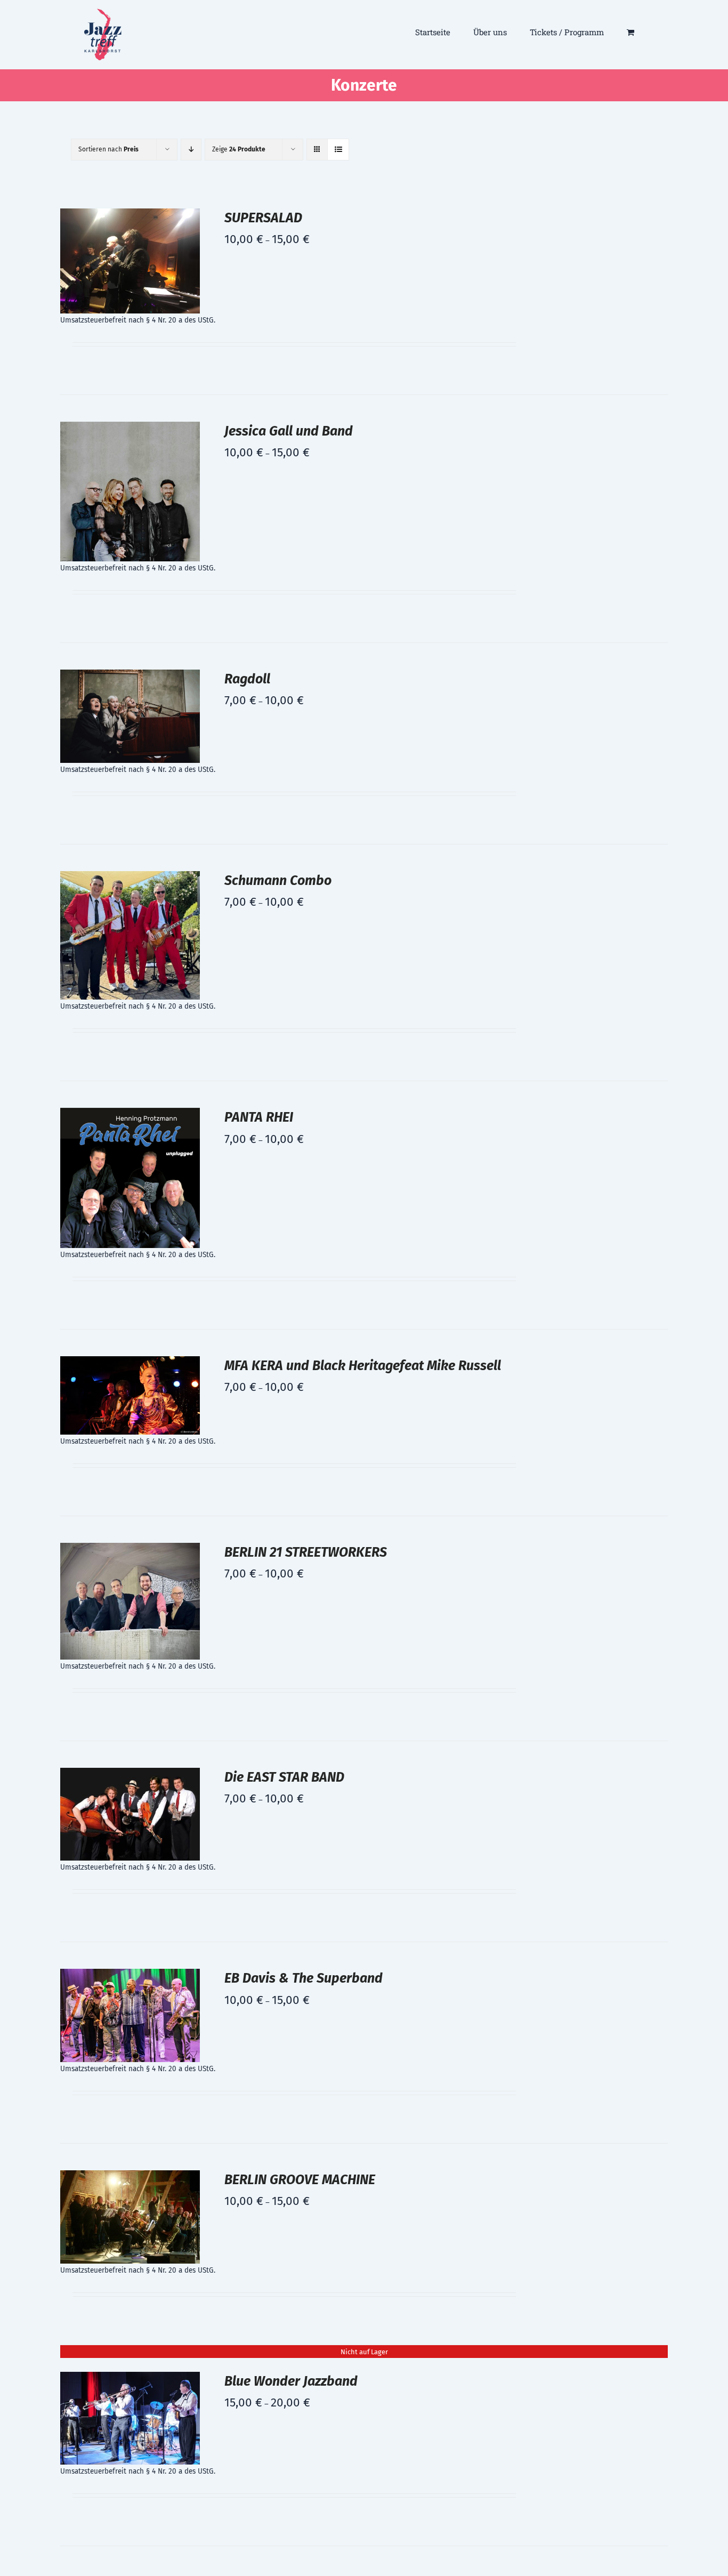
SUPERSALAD (263, 218)
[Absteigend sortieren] (191, 150)
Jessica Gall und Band (289, 431)
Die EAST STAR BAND (284, 1777)
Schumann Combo (278, 881)
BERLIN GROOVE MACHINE (300, 2180)
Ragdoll (247, 679)
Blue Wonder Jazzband (291, 2381)
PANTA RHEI (259, 1117)
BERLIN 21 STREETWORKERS (306, 1552)
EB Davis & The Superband (304, 1978)
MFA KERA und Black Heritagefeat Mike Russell (363, 1366)
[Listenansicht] (338, 150)
